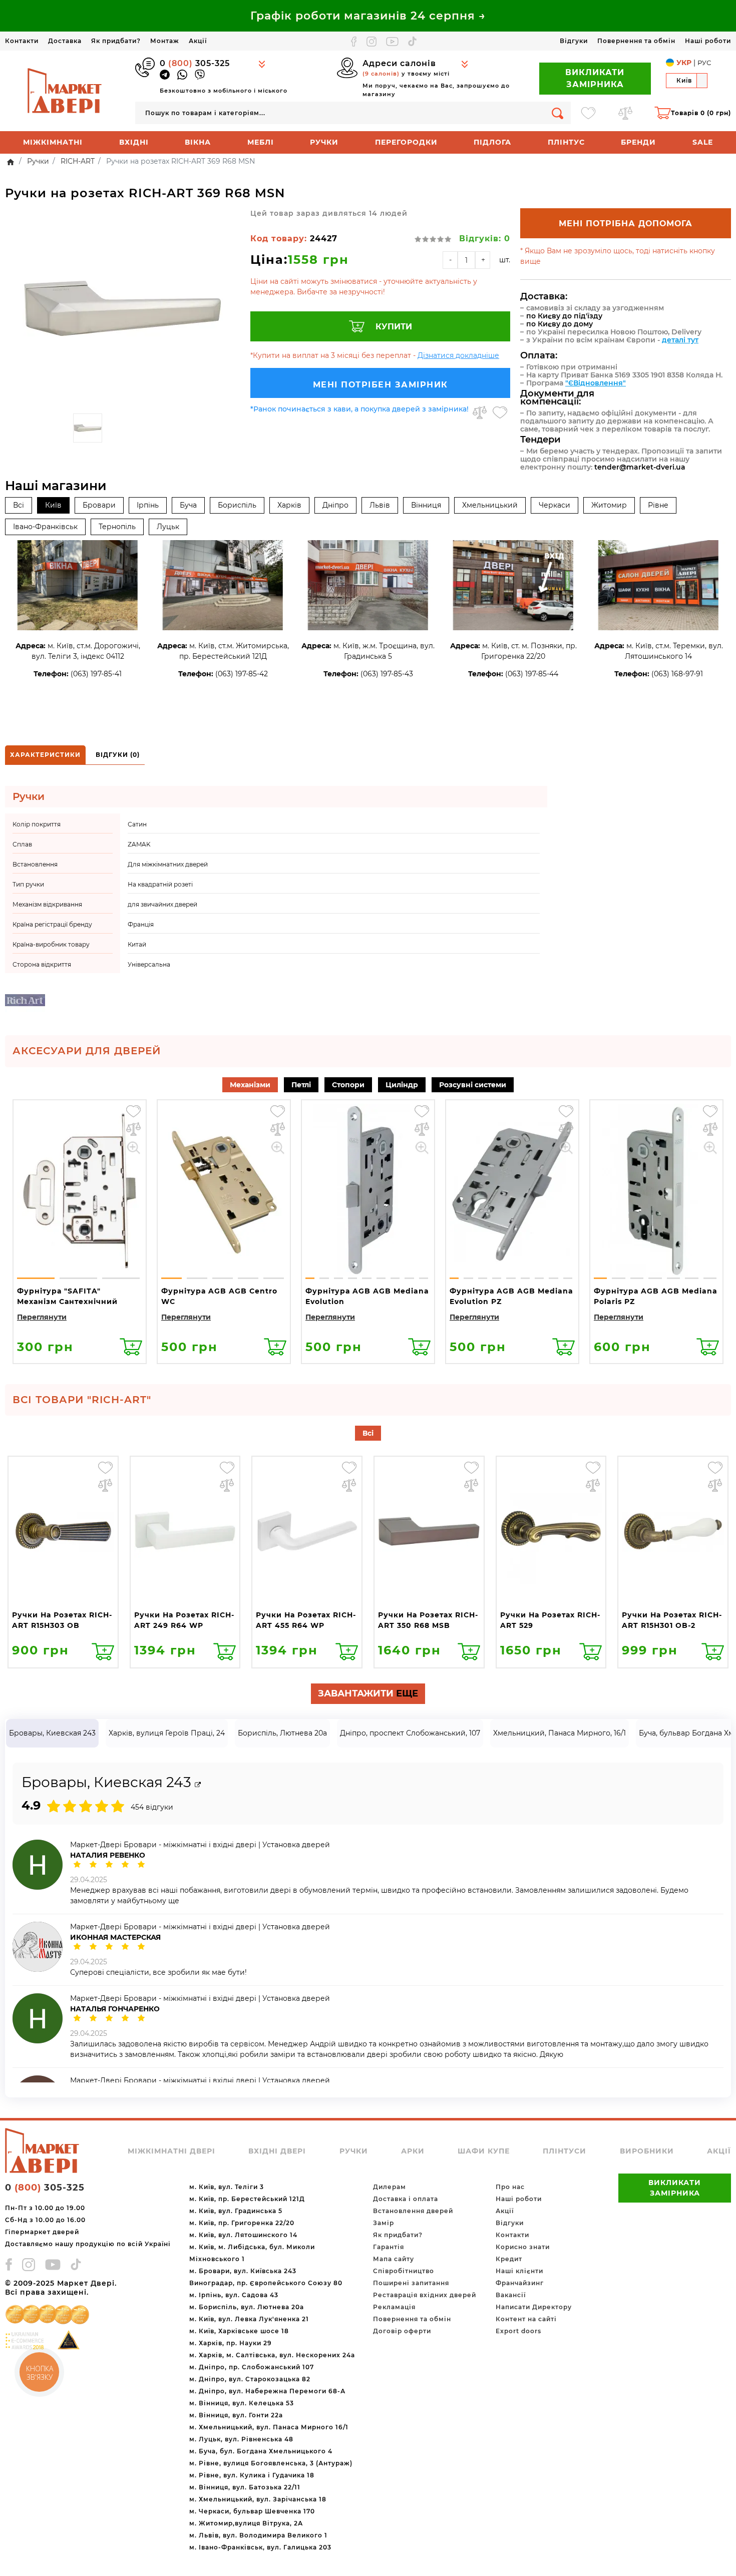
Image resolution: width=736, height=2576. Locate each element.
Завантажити (368, 1693)
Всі (19, 505)
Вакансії (511, 2295)
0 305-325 (195, 63)
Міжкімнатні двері (171, 2151)
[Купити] (131, 1347)
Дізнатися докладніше (458, 355)
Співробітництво (404, 2271)
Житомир (609, 505)
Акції (198, 41)
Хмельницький (490, 505)
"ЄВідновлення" (596, 383)
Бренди (638, 142)
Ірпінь (148, 505)
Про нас (510, 2187)
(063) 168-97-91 (677, 674)
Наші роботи (708, 41)
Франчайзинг (520, 2283)
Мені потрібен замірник (381, 385)
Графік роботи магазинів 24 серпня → (368, 16)
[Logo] (65, 90)
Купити (394, 327)
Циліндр (402, 1085)
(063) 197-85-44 (532, 674)
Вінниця (426, 505)
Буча (188, 505)
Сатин (137, 824)
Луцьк (168, 527)
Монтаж (165, 41)
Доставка (65, 41)
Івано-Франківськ (45, 527)
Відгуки (574, 41)
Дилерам (390, 2187)
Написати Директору (534, 2307)
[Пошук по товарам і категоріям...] (558, 113)
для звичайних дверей (162, 904)
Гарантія (389, 2247)
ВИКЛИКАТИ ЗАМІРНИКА (595, 78)
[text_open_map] (198, 1785)
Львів (380, 505)
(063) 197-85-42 (242, 674)
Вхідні (134, 142)
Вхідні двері (277, 2151)
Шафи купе (484, 2151)
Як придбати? (116, 41)
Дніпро (335, 505)
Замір (384, 2223)
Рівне (658, 505)
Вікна (198, 142)
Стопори (348, 1085)
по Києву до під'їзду (564, 316)
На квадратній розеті (160, 884)
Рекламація (394, 2307)
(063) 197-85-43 (387, 674)
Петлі (301, 1085)
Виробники (647, 2151)
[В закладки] (500, 412)
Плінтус (566, 142)
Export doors (518, 2331)
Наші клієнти (519, 2271)
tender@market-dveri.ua (640, 467)
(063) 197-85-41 (96, 674)
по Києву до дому (560, 324)
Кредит (509, 2259)
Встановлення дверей (413, 2211)
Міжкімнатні (53, 142)
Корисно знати (523, 2247)
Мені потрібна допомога (626, 224)
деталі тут (680, 340)
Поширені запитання (411, 2283)
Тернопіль (117, 527)
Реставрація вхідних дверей (425, 2295)
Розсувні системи (473, 1085)
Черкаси (555, 505)
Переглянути (42, 1317)
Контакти (22, 41)
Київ (53, 505)
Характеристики (45, 755)
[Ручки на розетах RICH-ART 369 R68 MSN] (123, 308)
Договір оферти (402, 2331)
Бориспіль (237, 505)
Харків (289, 505)
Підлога (492, 142)
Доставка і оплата (406, 2199)
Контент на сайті (526, 2319)
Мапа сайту (394, 2259)
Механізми (250, 1085)
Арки (413, 2151)
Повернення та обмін (636, 41)
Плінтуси (565, 2151)
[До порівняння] (480, 412)
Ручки (324, 142)
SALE (703, 142)
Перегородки (406, 142)
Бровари (99, 505)
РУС (704, 63)
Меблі (261, 142)
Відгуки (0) (118, 755)
